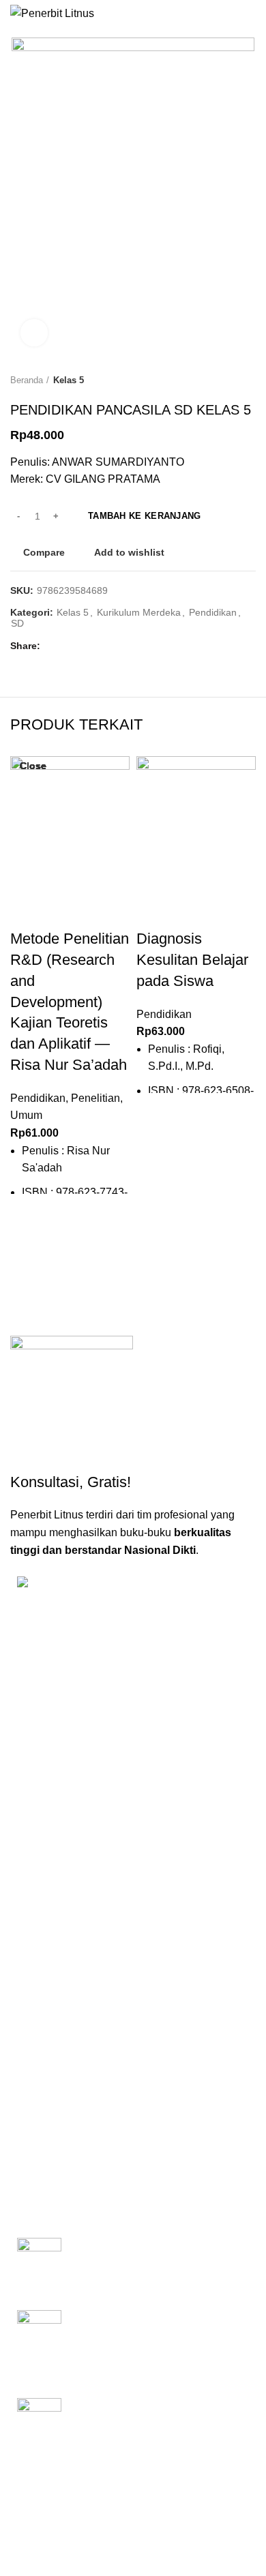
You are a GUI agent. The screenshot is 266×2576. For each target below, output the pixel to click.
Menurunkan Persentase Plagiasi (88, 2114)
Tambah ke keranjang (145, 516)
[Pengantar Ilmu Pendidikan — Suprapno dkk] (39, 2264)
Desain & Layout (53, 2137)
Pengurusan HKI (53, 2043)
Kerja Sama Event (56, 2090)
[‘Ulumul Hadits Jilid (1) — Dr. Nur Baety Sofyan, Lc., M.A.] (39, 2424)
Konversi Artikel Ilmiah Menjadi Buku (95, 2020)
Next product (249, 381)
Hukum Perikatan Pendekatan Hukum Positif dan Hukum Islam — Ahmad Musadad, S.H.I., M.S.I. (156, 2333)
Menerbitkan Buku (56, 1997)
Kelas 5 (69, 380)
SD (17, 623)
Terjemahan (43, 2160)
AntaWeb (109, 2489)
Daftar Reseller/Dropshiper (75, 2183)
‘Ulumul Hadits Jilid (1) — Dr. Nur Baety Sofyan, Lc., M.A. (152, 2413)
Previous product (222, 381)
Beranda (27, 380)
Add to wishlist (129, 552)
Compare (44, 552)
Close (33, 766)
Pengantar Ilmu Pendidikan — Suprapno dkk (144, 2252)
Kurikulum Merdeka (139, 612)
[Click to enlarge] (34, 333)
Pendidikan (213, 612)
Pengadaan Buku (54, 2067)
